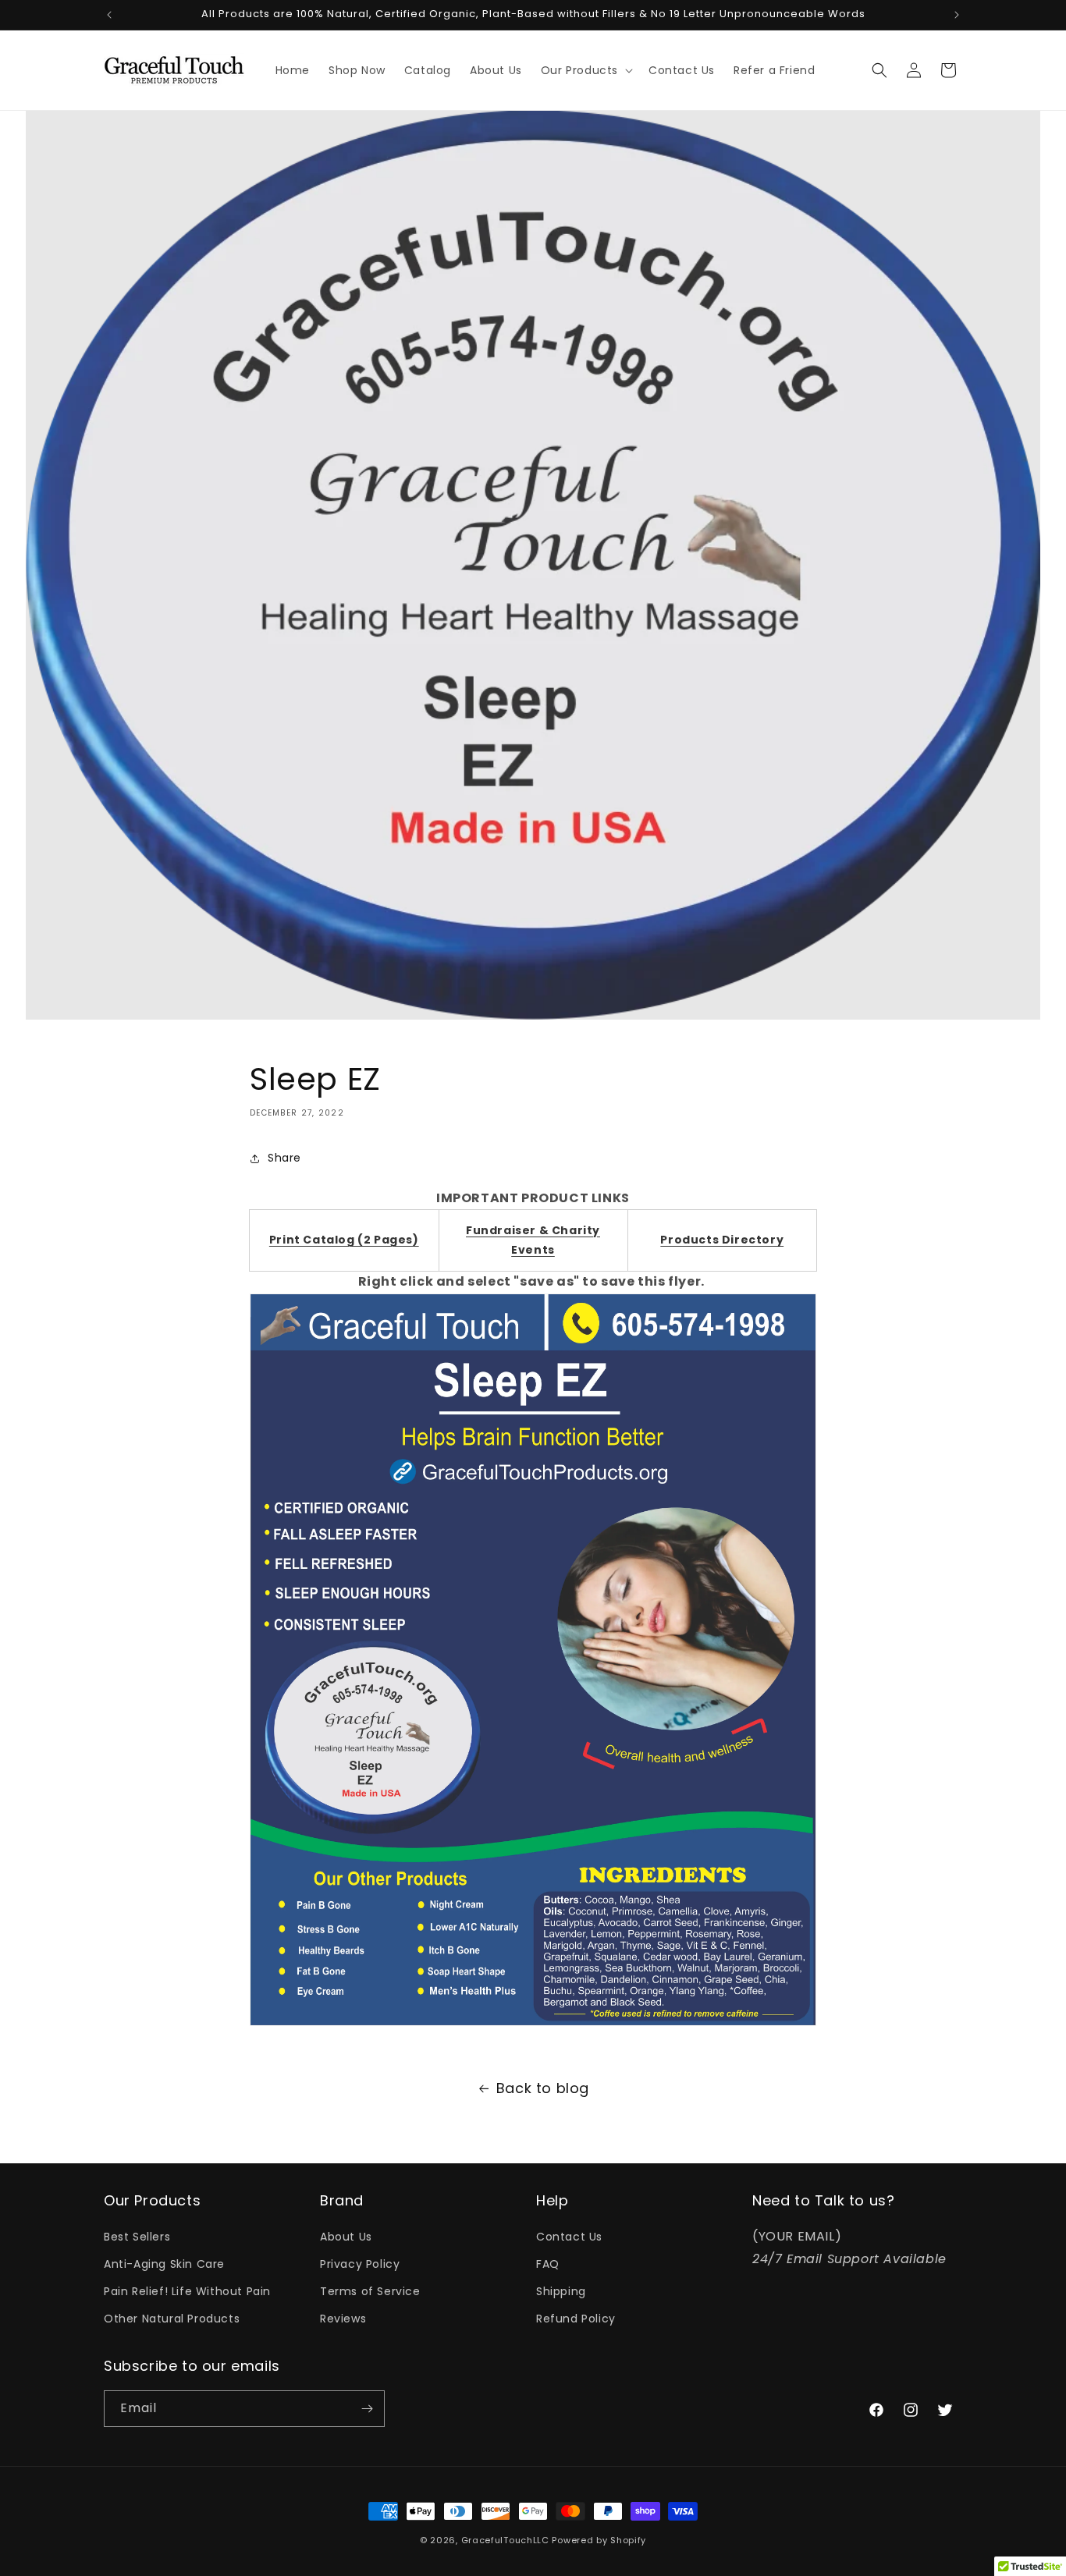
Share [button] (284, 1158)
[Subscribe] (367, 2409)
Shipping (561, 2291)
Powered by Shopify (599, 2540)
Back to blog (543, 2088)
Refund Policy (576, 2319)
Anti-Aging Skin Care (164, 2264)
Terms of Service (370, 2291)
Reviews (343, 2319)
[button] (585, 70)
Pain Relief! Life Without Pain (187, 2291)
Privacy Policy (360, 2264)
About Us (346, 2237)
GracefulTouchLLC (505, 2540)
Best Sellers (137, 2237)
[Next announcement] (957, 15)
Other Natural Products (172, 2319)
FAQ (548, 2264)
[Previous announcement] (109, 15)
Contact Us (569, 2237)
